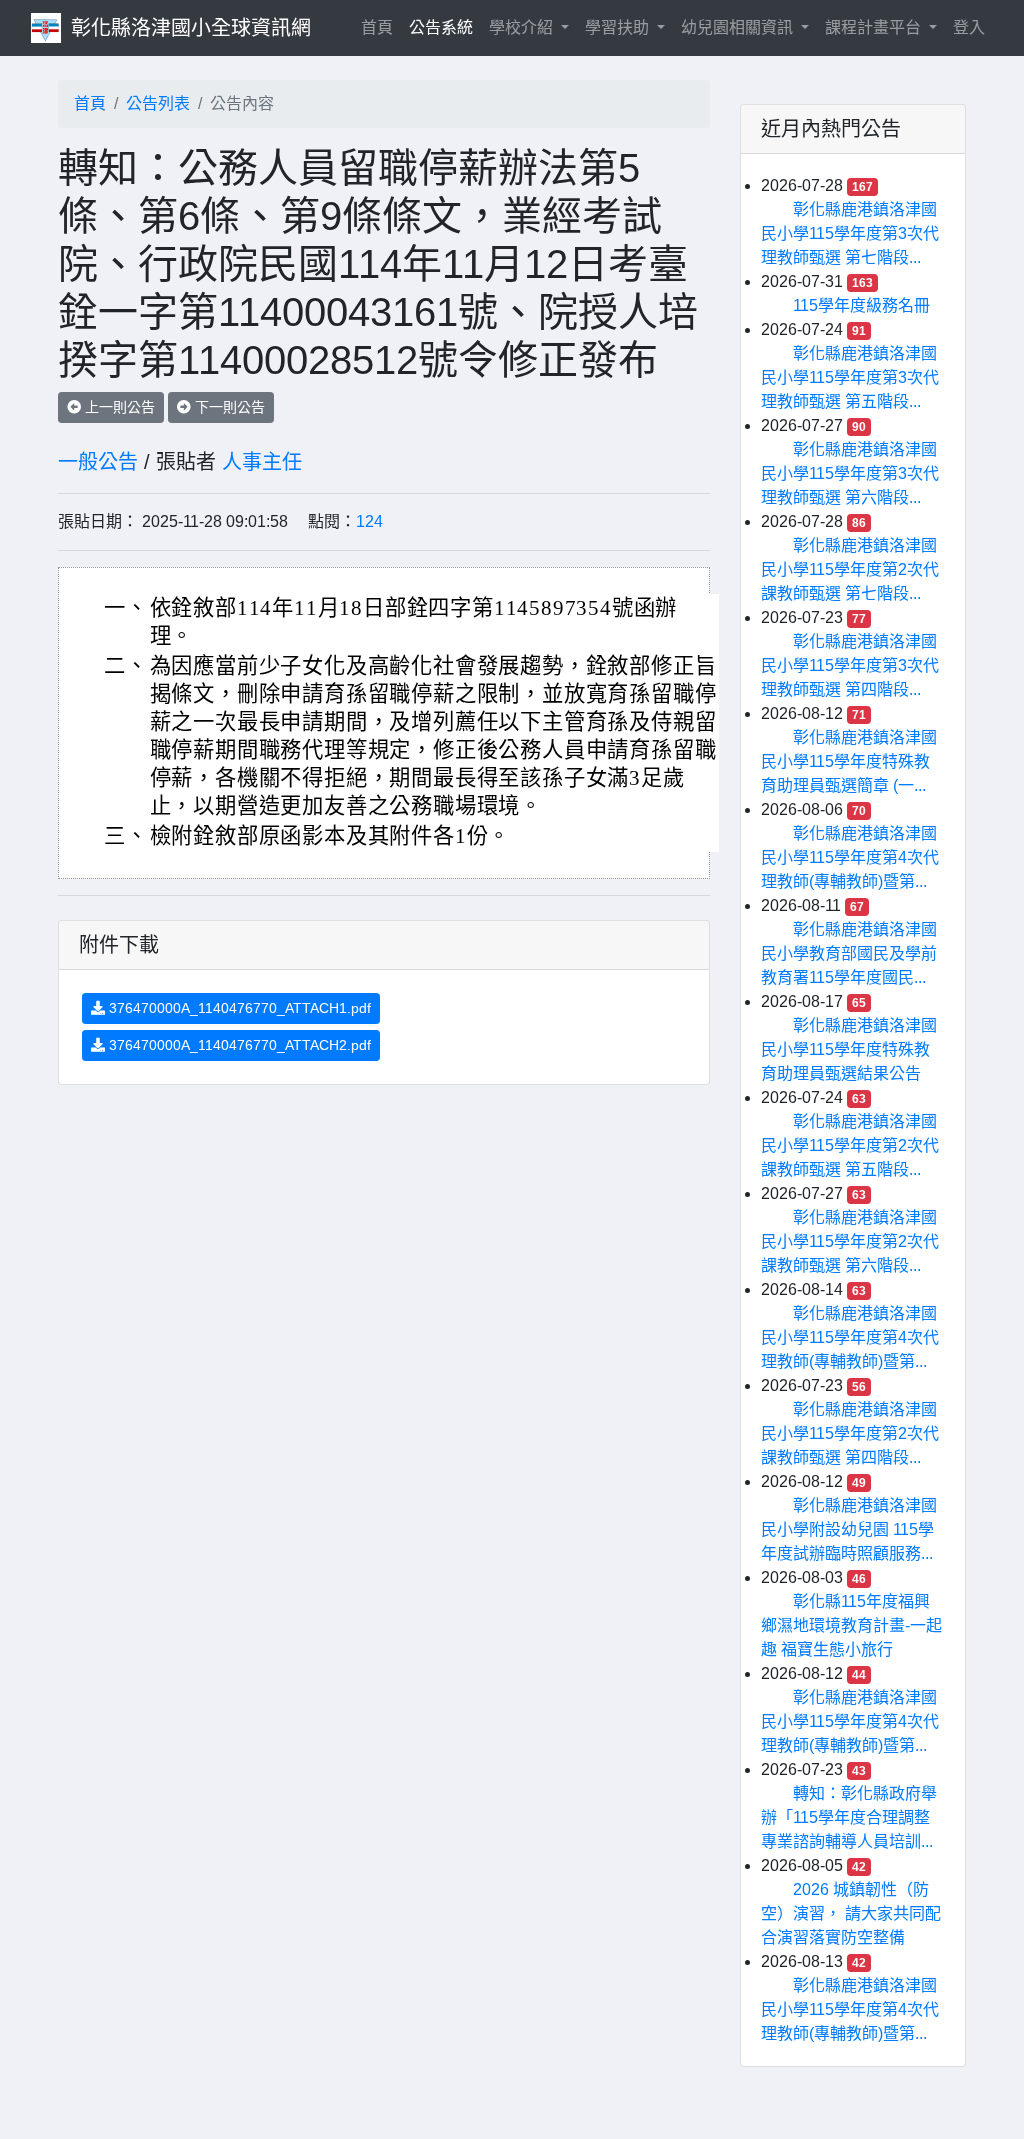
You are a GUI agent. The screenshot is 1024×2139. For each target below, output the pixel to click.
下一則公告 (228, 407)
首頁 (381, 27)
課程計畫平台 (875, 27)
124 (369, 521)
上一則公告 (118, 407)
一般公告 (98, 462)
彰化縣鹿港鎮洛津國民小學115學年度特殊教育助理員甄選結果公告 (849, 1049)
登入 (969, 27)
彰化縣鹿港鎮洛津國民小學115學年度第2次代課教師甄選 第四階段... (850, 1433)
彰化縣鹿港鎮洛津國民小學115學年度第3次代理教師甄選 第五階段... (850, 377)
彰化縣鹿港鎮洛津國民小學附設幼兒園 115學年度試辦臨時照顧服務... (849, 1529)
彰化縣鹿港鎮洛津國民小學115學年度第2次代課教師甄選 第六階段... (850, 1241)
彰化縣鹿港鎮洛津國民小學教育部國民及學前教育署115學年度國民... (849, 953)
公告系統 (441, 27)
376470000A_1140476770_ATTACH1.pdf (238, 1008)
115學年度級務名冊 (861, 305)
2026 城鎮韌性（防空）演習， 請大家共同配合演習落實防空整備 (851, 1913)
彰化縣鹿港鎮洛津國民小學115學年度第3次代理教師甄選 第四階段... (850, 665)
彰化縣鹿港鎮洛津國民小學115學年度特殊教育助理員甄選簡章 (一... (849, 761)
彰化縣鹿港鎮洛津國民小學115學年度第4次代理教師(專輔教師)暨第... (850, 857)
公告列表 (158, 103)
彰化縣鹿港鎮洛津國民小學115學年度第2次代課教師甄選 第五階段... (850, 1145)
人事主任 (262, 462)
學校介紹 (523, 27)
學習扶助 (619, 27)
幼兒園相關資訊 (739, 27)
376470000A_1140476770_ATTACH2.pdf (238, 1045)
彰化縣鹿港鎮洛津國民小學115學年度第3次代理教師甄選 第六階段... (850, 473)
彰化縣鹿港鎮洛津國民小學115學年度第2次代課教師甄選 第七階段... (850, 569)
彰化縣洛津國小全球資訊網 (191, 28)
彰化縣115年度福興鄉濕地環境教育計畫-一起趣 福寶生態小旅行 (851, 1625)
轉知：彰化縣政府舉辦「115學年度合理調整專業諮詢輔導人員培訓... (849, 1817)
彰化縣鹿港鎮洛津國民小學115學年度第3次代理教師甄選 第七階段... (850, 233)
